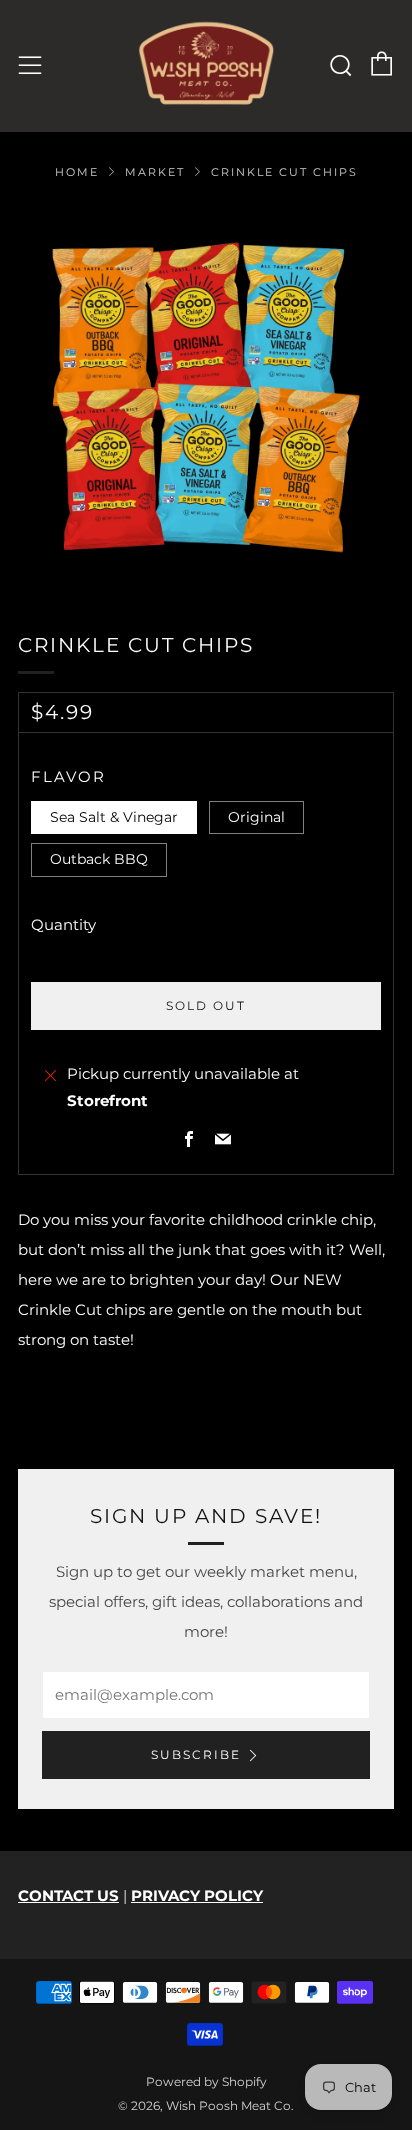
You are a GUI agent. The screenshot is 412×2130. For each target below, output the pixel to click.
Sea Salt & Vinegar (114, 817)
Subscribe (196, 1754)
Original (256, 817)
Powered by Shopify (206, 2081)
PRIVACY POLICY (197, 1895)
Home (77, 172)
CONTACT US (68, 1895)
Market (155, 172)
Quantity (63, 924)
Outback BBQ (99, 859)
